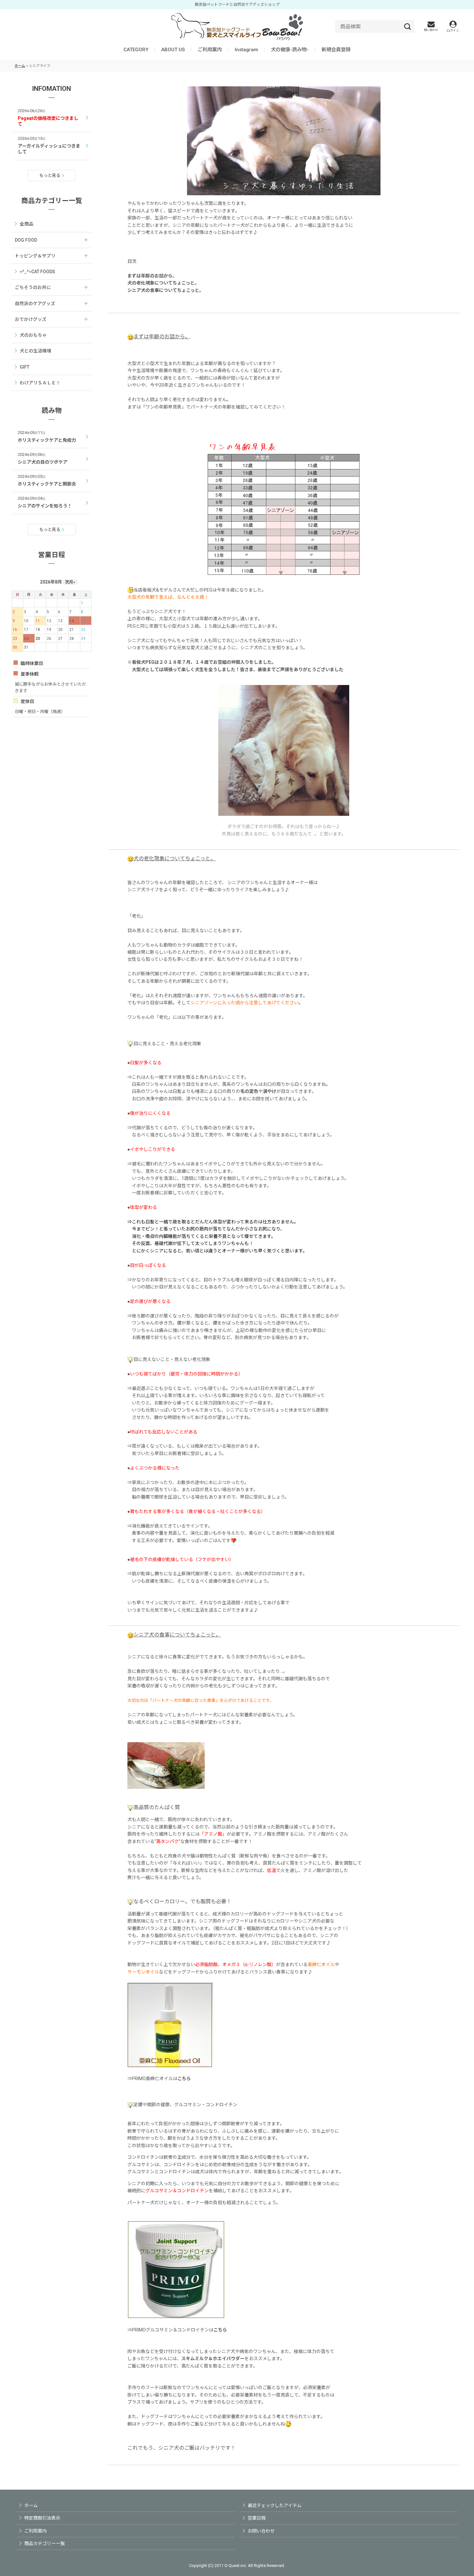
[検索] (408, 26)
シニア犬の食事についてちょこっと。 (166, 290)
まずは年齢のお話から (150, 276)
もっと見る (50, 175)
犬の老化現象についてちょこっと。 (163, 283)
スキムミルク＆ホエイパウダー (213, 2359)
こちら (184, 2079)
